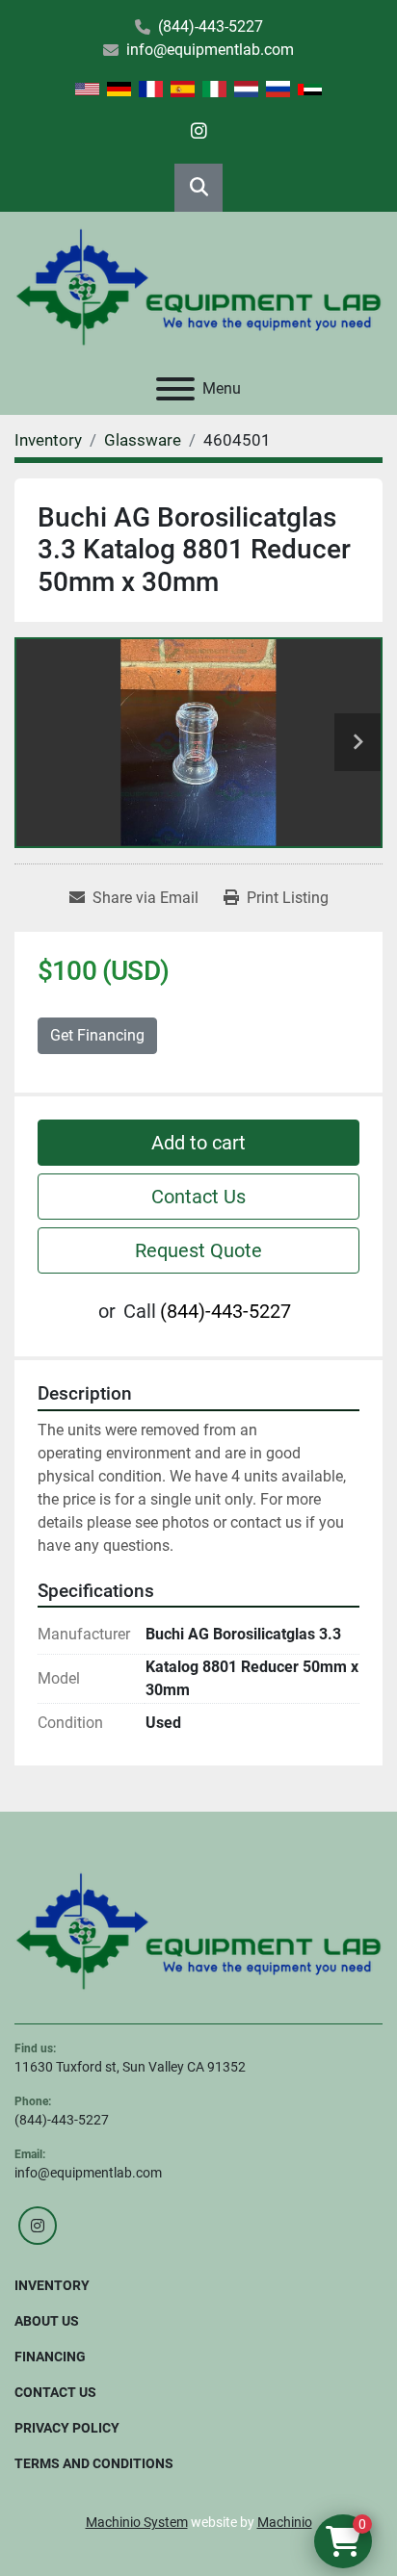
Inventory (52, 2285)
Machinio (285, 2522)
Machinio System (137, 2522)
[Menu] (175, 389)
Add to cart (198, 1143)
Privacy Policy (67, 2428)
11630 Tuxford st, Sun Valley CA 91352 (130, 2067)
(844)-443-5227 (211, 26)
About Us (47, 2321)
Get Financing (97, 1035)
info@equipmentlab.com (210, 50)
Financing (50, 2357)
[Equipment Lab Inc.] (198, 1930)
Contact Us (198, 1197)
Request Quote (198, 1250)
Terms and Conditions (94, 2463)
